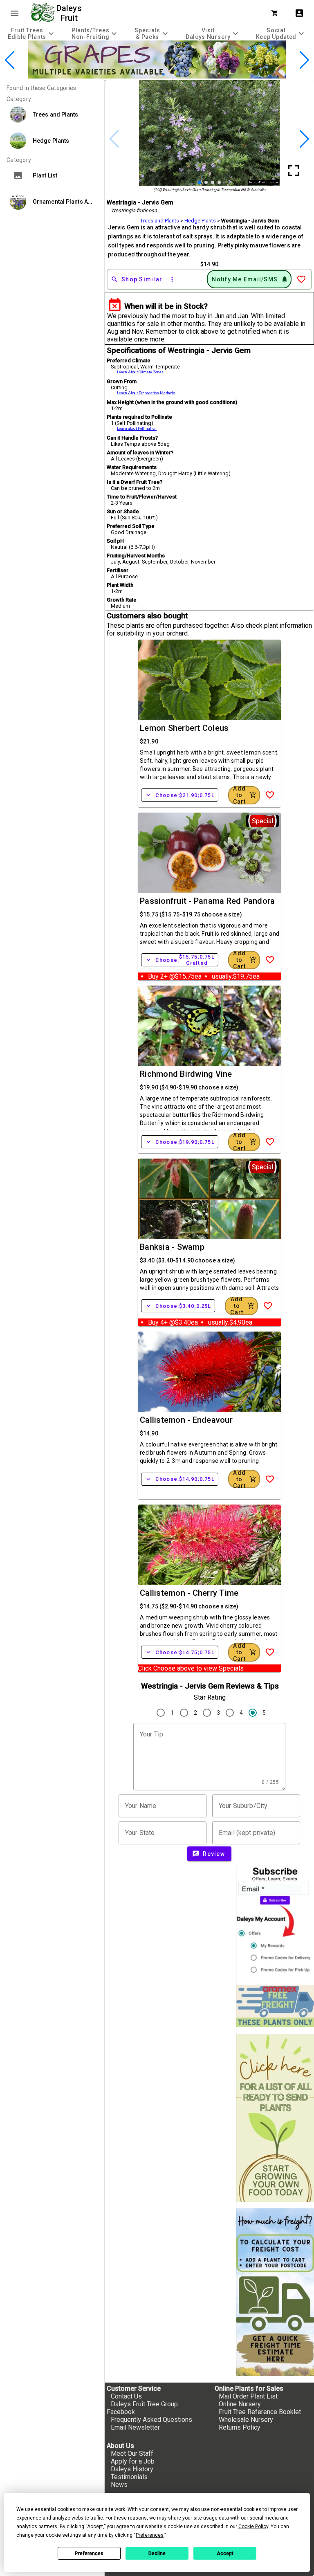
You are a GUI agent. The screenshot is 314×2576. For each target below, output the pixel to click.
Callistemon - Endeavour (186, 1420)
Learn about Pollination (137, 429)
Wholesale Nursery (246, 2420)
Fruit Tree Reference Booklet (260, 2412)
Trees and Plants (160, 221)
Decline (157, 2554)
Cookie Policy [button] (253, 2527)
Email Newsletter (135, 2427)
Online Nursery (240, 2404)
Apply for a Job (133, 2461)
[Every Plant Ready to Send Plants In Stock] (275, 2118)
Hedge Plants (200, 221)
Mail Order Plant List (248, 2396)
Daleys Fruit (70, 13)
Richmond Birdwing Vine (186, 1074)
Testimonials (129, 2477)
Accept (225, 2554)
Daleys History (132, 2469)
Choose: (180, 795)
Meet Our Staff (132, 2454)
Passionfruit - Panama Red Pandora (207, 901)
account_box (299, 13)
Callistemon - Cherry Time (189, 1593)
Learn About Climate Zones (140, 372)
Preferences (89, 2554)
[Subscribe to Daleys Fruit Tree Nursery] (275, 1922)
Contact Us (126, 2396)
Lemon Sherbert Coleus (184, 728)
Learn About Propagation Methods (146, 393)
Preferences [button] (150, 2535)
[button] (144, 74)
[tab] (32, 33)
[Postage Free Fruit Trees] (275, 2006)
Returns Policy (240, 2427)
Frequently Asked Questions (151, 2420)
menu (15, 13)
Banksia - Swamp (172, 1247)
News (119, 2485)
